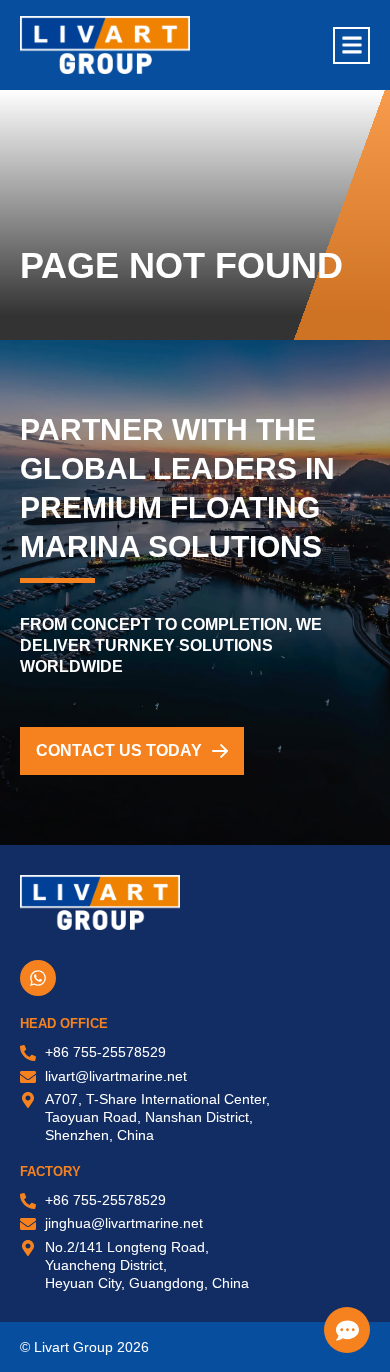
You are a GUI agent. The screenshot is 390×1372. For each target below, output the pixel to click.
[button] (351, 45)
